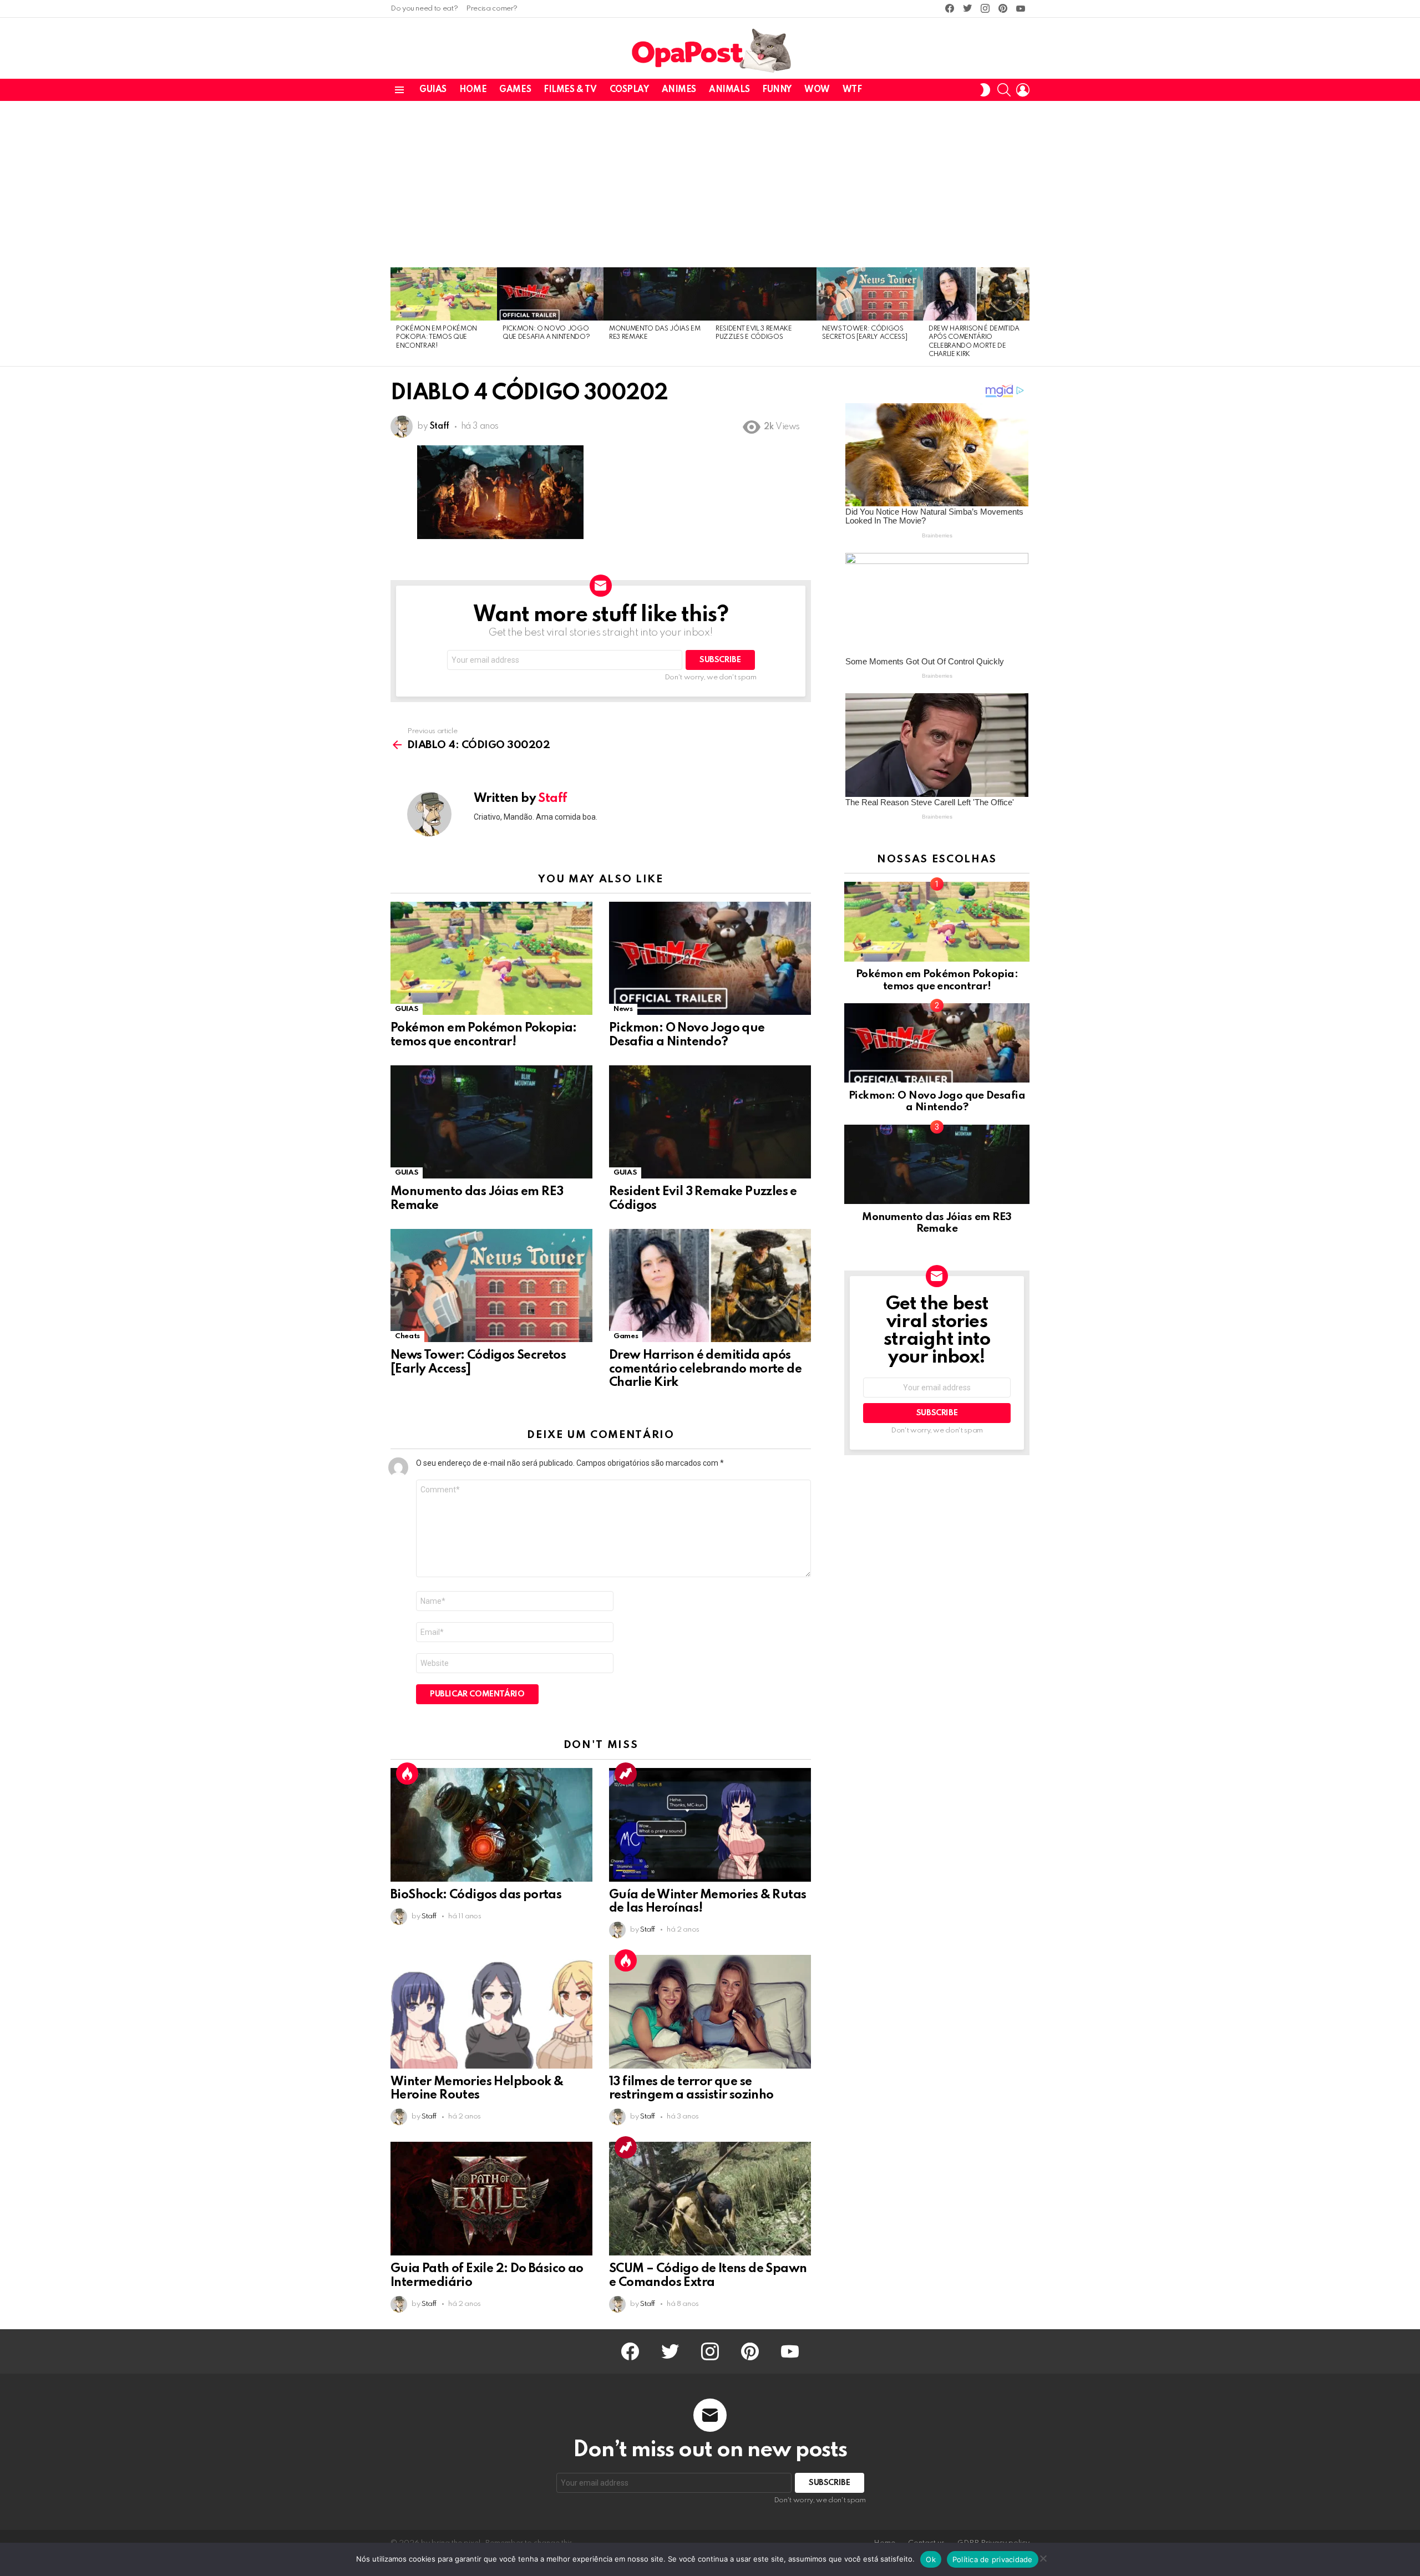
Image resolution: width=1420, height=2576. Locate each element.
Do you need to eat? (424, 9)
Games (515, 90)
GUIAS (433, 90)
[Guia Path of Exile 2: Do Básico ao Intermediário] (491, 2199)
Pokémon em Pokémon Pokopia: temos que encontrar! (437, 337)
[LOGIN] (1023, 90)
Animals (729, 90)
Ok (931, 2559)
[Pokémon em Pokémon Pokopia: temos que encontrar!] (444, 294)
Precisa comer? (492, 9)
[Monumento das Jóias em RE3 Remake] (657, 294)
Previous (396, 317)
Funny (777, 90)
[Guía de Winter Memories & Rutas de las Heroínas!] (710, 1825)
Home (473, 90)
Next (1024, 317)
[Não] (1043, 2557)
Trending (626, 1774)
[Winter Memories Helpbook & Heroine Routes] (491, 2012)
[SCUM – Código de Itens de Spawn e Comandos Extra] (710, 2199)
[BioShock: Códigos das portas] (491, 1825)
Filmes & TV (570, 90)
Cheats (407, 1336)
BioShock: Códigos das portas (476, 1895)
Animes (679, 90)
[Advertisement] (710, 184)
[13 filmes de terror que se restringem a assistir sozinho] (710, 2012)
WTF (852, 90)
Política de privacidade (993, 2559)
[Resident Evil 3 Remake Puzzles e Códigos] (763, 294)
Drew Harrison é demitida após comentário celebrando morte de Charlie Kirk (705, 1369)
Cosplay (629, 90)
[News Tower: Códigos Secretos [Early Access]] (870, 294)
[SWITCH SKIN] (985, 90)
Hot (407, 1774)
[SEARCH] (1004, 90)
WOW (817, 90)
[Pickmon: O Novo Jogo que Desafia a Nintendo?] (550, 294)
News (623, 1009)
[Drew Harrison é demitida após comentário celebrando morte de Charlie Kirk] (976, 294)
